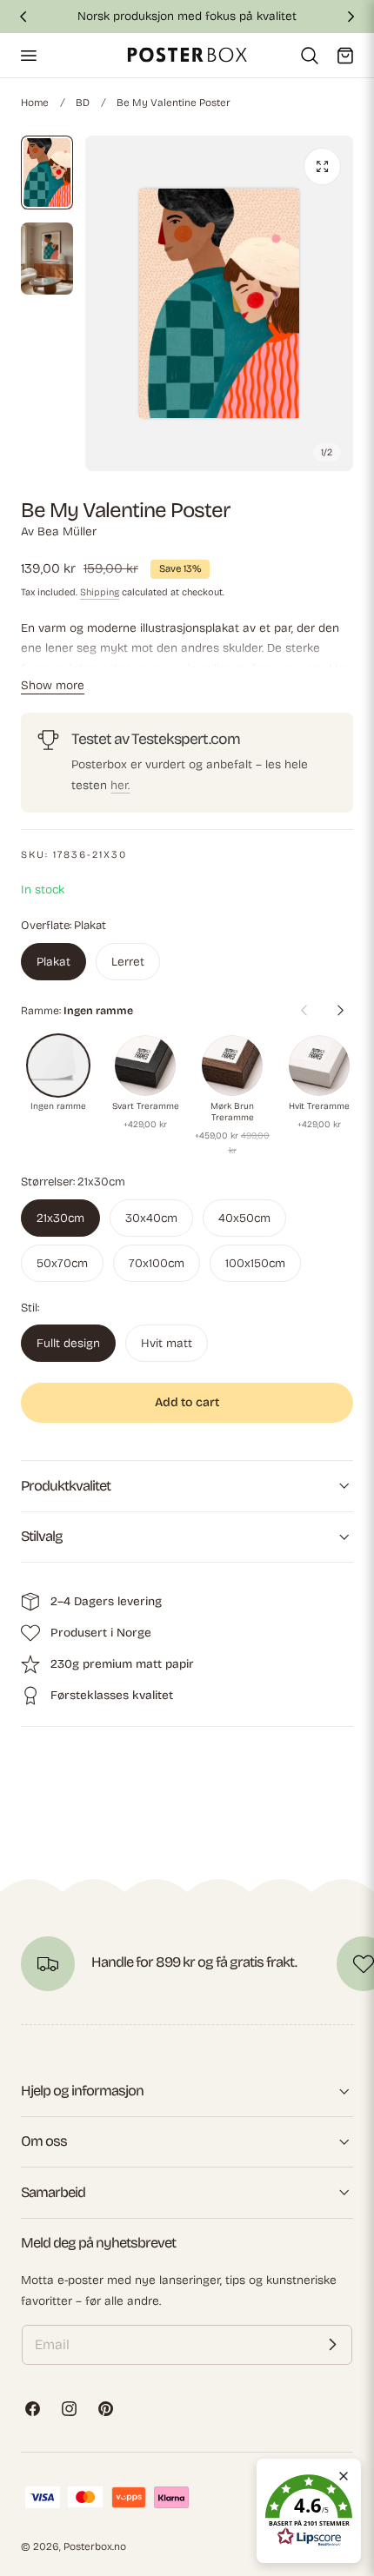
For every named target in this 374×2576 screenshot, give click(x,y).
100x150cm (255, 1263)
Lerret (128, 962)
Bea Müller (67, 531)
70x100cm (157, 1263)
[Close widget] (344, 2476)
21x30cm (60, 1218)
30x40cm (151, 1218)
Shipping (100, 592)
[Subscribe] (332, 2345)
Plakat (53, 962)
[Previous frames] (304, 1010)
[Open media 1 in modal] (322, 166)
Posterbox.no (95, 2546)
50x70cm (62, 1263)
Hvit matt (167, 1343)
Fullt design (68, 1343)
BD (83, 103)
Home (35, 103)
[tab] (47, 173)
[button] (28, 55)
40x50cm (244, 1218)
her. (120, 785)
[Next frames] (340, 1010)
